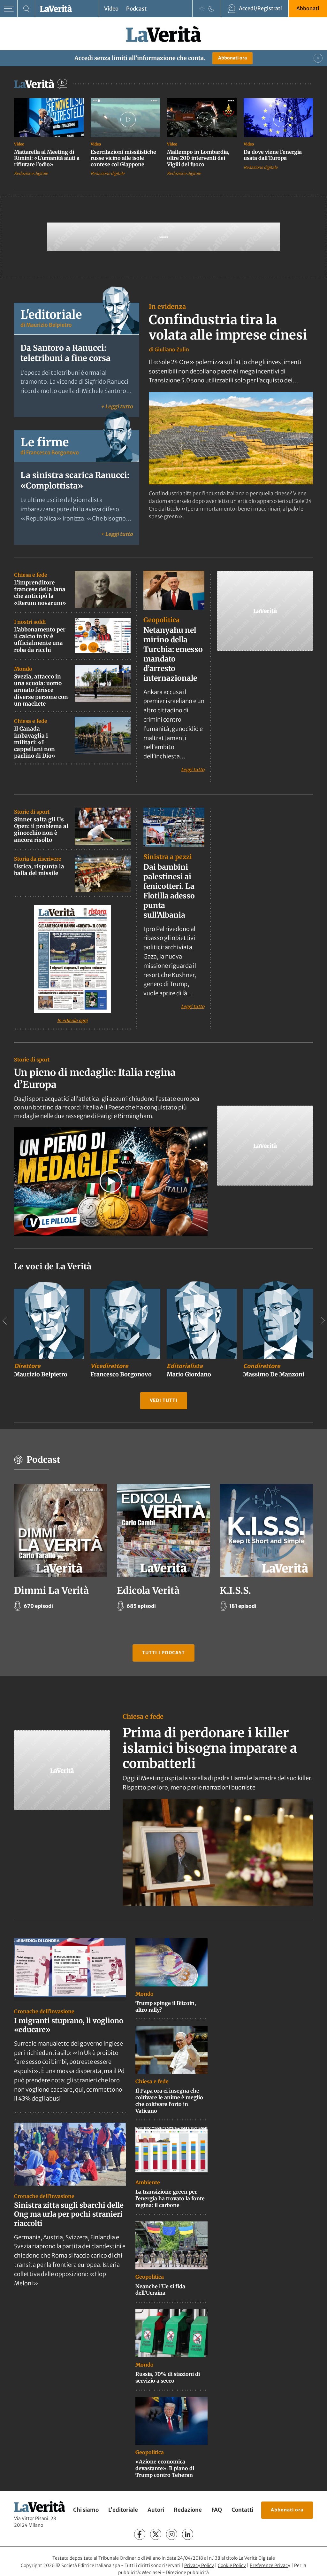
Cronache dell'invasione (44, 2011)
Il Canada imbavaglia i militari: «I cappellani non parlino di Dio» (35, 742)
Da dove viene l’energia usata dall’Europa (273, 155)
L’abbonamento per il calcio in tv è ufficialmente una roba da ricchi (40, 640)
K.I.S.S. (235, 1590)
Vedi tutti (164, 1400)
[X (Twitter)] (156, 2534)
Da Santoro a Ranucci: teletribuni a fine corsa (65, 353)
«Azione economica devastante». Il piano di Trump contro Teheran (165, 2468)
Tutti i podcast (163, 1653)
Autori (156, 2510)
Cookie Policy (232, 2565)
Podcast (136, 9)
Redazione (188, 2510)
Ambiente (148, 2182)
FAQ (217, 2510)
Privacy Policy (199, 2565)
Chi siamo (86, 2510)
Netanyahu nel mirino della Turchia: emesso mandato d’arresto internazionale (173, 654)
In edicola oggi (72, 1021)
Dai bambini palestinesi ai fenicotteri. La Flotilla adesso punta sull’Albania (169, 891)
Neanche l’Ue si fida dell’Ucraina (160, 2289)
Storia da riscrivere (38, 859)
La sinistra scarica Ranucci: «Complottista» (75, 480)
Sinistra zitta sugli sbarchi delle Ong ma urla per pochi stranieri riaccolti (69, 2214)
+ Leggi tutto (117, 406)
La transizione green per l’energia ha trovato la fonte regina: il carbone (170, 2198)
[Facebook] (140, 2534)
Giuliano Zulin (172, 349)
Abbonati (308, 8)
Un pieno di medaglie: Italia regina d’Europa (95, 1078)
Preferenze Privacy (270, 2565)
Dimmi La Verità (51, 1590)
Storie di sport (32, 812)
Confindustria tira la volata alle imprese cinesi (228, 327)
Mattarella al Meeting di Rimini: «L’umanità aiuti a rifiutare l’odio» (47, 158)
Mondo (23, 669)
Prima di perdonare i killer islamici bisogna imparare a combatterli (210, 1748)
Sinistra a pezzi (168, 857)
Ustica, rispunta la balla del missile (39, 870)
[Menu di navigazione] (9, 9)
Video (111, 9)
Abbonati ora (232, 58)
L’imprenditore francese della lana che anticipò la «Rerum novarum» (40, 593)
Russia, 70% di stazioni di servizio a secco (168, 2377)
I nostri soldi (30, 622)
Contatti (242, 2510)
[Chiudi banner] (318, 58)
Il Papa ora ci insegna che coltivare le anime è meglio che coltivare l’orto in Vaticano (169, 2101)
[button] (111, 1181)
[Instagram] (172, 2534)
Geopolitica (161, 620)
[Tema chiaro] (202, 9)
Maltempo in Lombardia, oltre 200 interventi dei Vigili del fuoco (198, 158)
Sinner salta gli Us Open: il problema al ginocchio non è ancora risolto (41, 830)
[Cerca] (26, 9)
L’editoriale (123, 2510)
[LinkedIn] (188, 2534)
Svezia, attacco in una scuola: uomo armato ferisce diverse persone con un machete (41, 690)
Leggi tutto (193, 769)
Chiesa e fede (31, 575)
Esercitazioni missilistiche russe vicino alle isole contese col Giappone (123, 158)
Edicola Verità (148, 1590)
